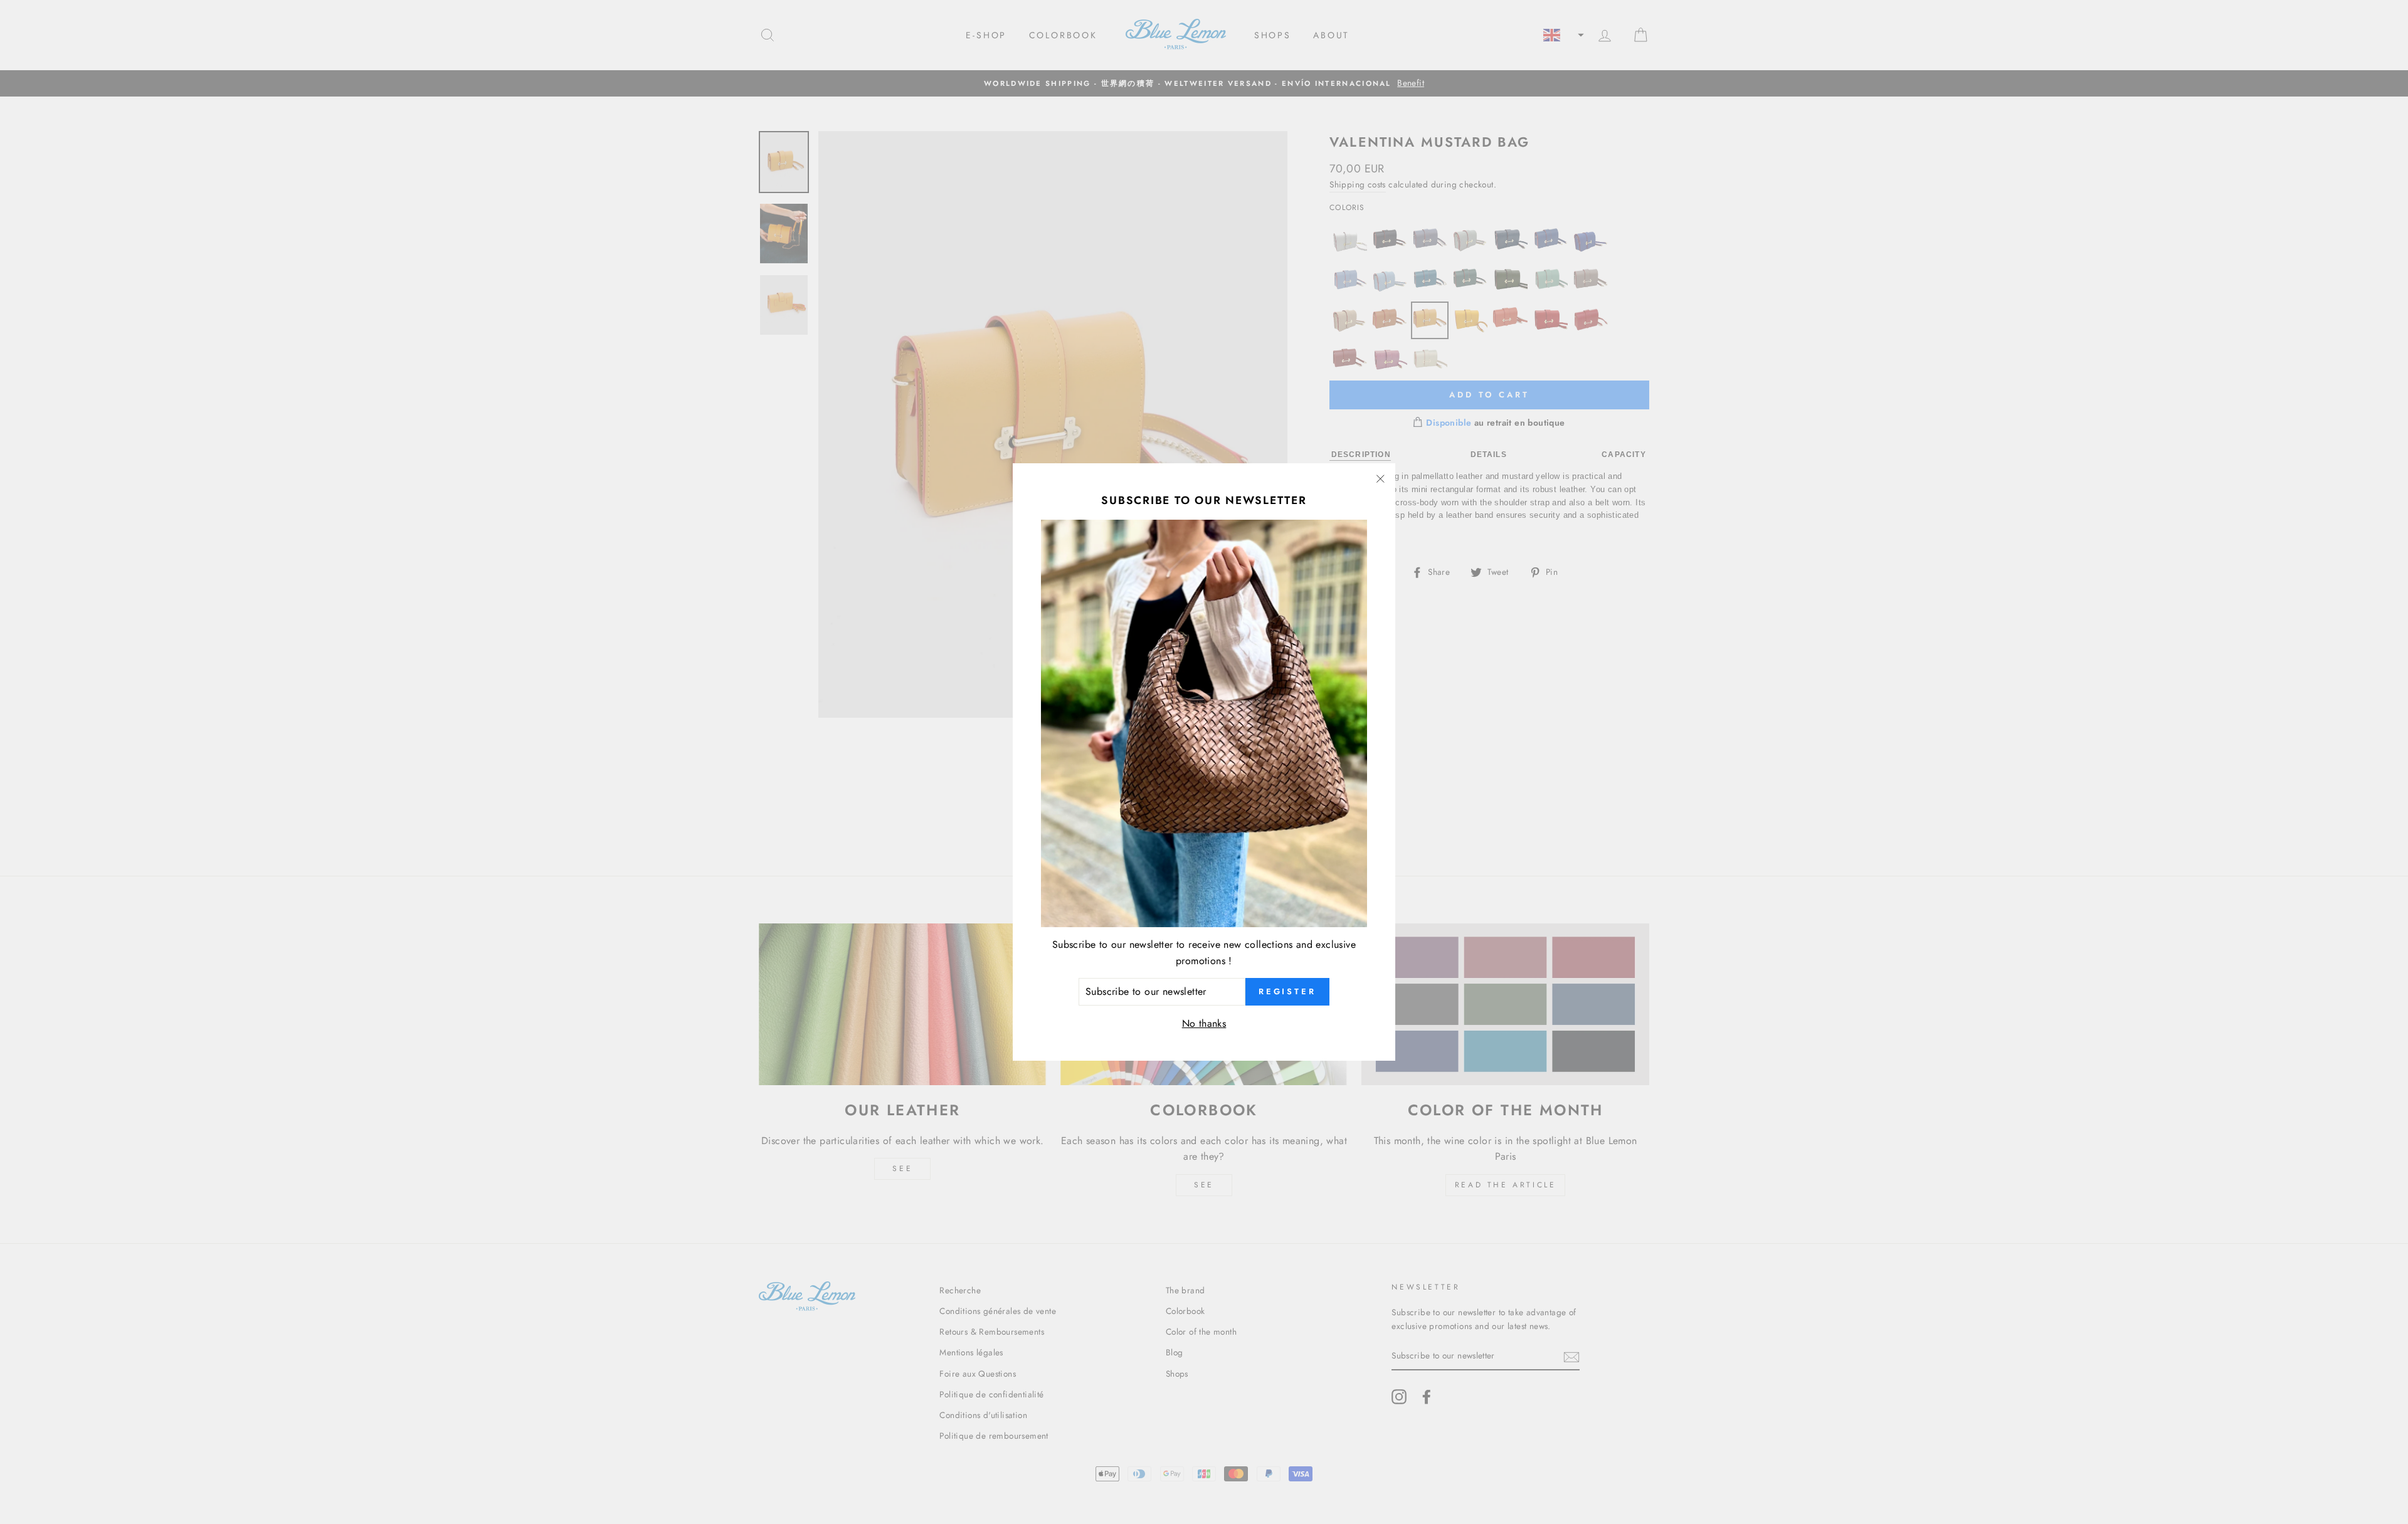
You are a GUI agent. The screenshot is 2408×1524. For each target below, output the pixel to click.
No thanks (1204, 1023)
